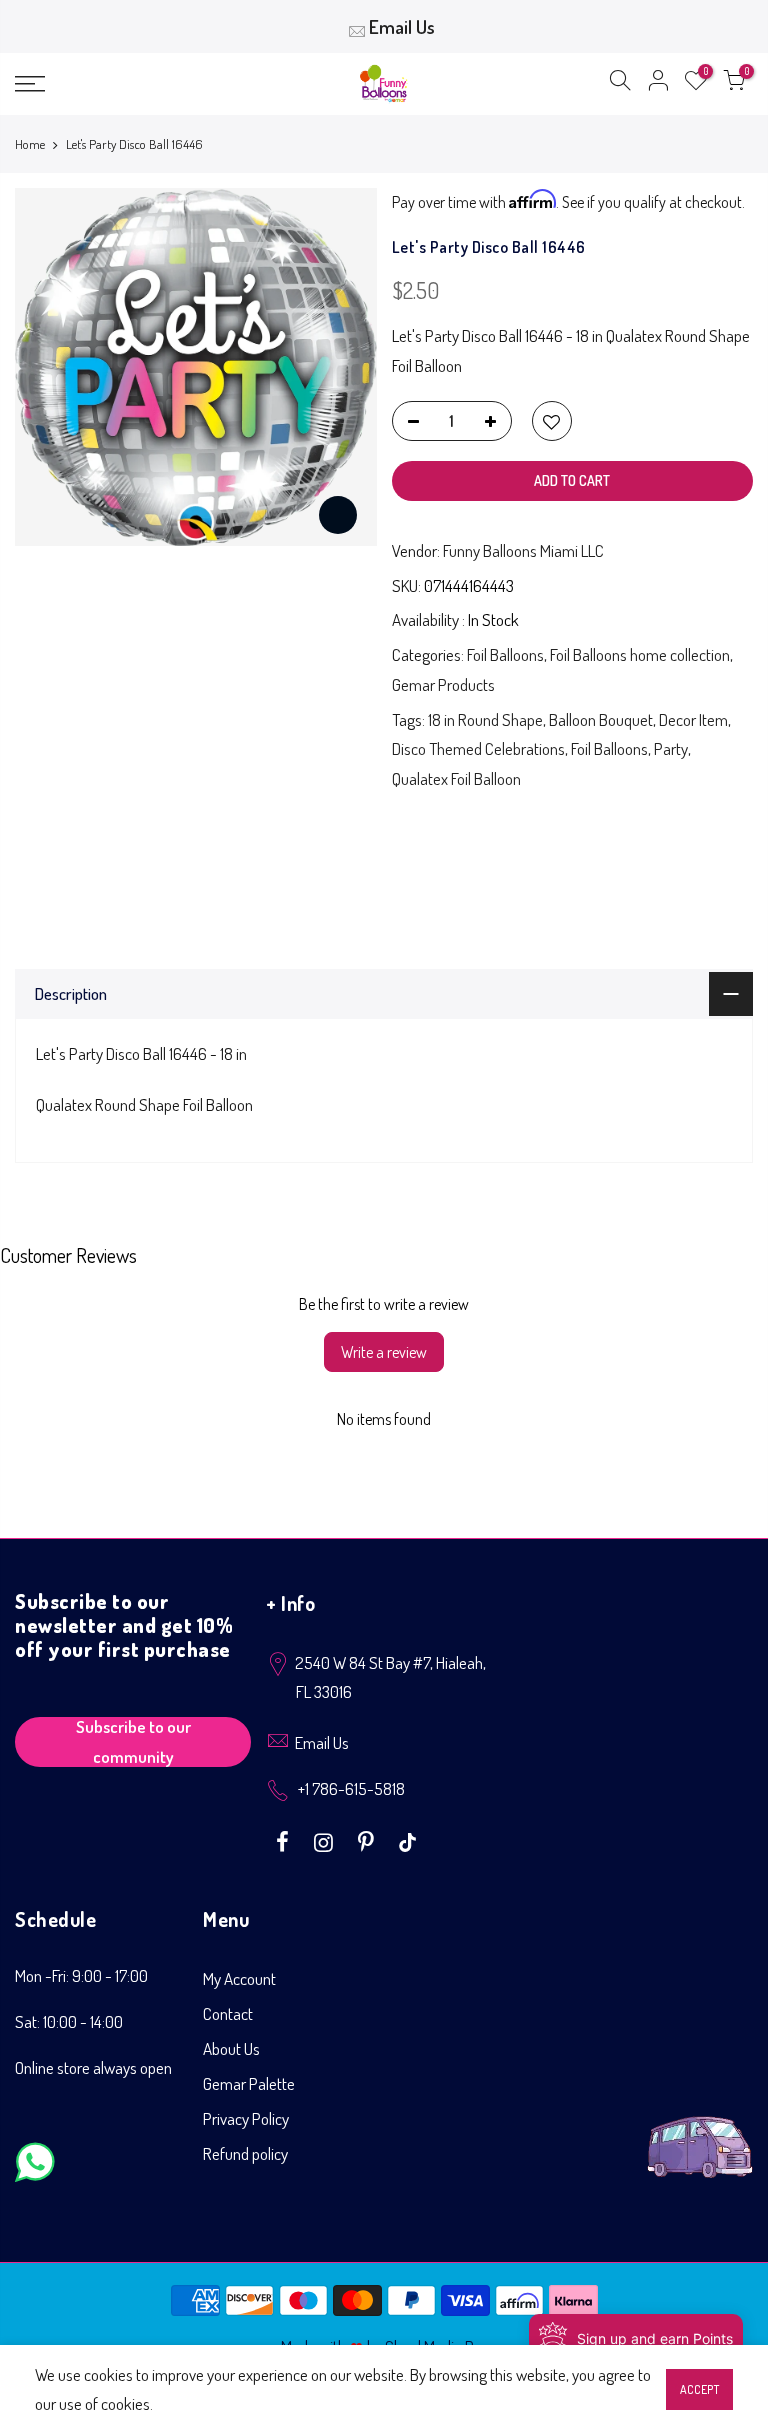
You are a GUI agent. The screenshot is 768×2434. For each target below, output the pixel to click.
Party (671, 748)
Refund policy (245, 2153)
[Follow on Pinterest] (368, 1840)
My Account (239, 1978)
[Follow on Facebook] (285, 1840)
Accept (699, 2389)
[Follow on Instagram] (326, 1840)
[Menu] (133, 84)
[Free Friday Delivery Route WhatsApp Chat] (700, 2131)
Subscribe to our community (133, 1742)
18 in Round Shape (485, 719)
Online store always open (93, 2067)
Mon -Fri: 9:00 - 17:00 (81, 1975)
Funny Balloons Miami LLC (523, 550)
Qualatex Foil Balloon (456, 778)
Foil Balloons (505, 654)
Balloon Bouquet (601, 719)
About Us (231, 2048)
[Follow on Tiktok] (407, 1840)
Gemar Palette (249, 2083)
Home (30, 144)
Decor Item (693, 719)
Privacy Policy (246, 2118)
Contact (228, 2013)
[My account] (658, 84)
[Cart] (734, 84)
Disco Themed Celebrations (478, 748)
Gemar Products (443, 684)
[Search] (620, 84)
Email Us (402, 26)
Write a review (384, 1352)
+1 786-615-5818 (351, 1788)
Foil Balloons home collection (640, 654)
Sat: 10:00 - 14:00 (69, 2021)
